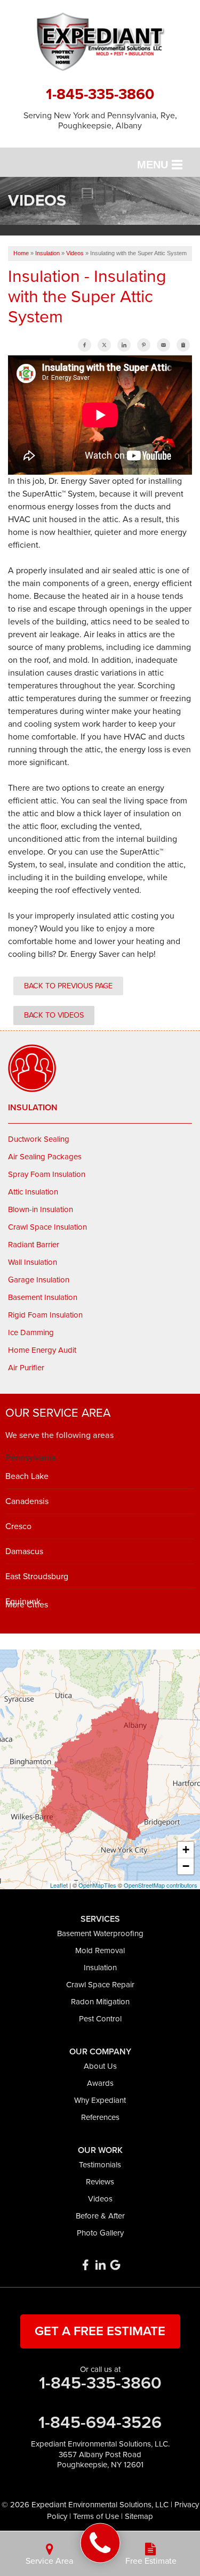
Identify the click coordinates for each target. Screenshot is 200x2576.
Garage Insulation (39, 1280)
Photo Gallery (100, 2233)
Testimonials (100, 2165)
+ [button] (186, 1850)
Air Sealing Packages (45, 1157)
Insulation (33, 1108)
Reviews (100, 2182)
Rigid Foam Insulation (45, 1315)
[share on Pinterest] (144, 345)
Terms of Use (96, 2516)
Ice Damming (31, 1332)
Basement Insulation (43, 1297)
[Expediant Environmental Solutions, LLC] (100, 2543)
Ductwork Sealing (39, 1139)
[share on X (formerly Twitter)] (104, 345)
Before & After (100, 2216)
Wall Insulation (33, 1262)
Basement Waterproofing (100, 1933)
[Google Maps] (115, 2265)
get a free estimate (100, 2331)
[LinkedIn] (100, 2265)
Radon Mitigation (100, 2002)
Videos (100, 2199)
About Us (100, 2066)
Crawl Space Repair (100, 1985)
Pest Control (100, 2019)
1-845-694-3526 (100, 2423)
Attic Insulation (33, 1192)
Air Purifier (26, 1368)
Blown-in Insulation (41, 1209)
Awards (100, 2083)
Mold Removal (100, 1951)
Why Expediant (100, 2100)
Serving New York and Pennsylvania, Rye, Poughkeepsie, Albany (100, 121)
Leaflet (59, 1885)
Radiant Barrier (34, 1245)
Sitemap (139, 2516)
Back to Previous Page (68, 986)
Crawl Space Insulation (47, 1227)
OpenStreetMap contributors (161, 1885)
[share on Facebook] (85, 345)
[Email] (163, 345)
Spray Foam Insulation (47, 1174)
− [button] (186, 1866)
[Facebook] (85, 2265)
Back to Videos (54, 1015)
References (100, 2117)
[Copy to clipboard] (183, 345)
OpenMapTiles (97, 1885)
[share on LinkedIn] (124, 345)
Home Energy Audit (42, 1350)
